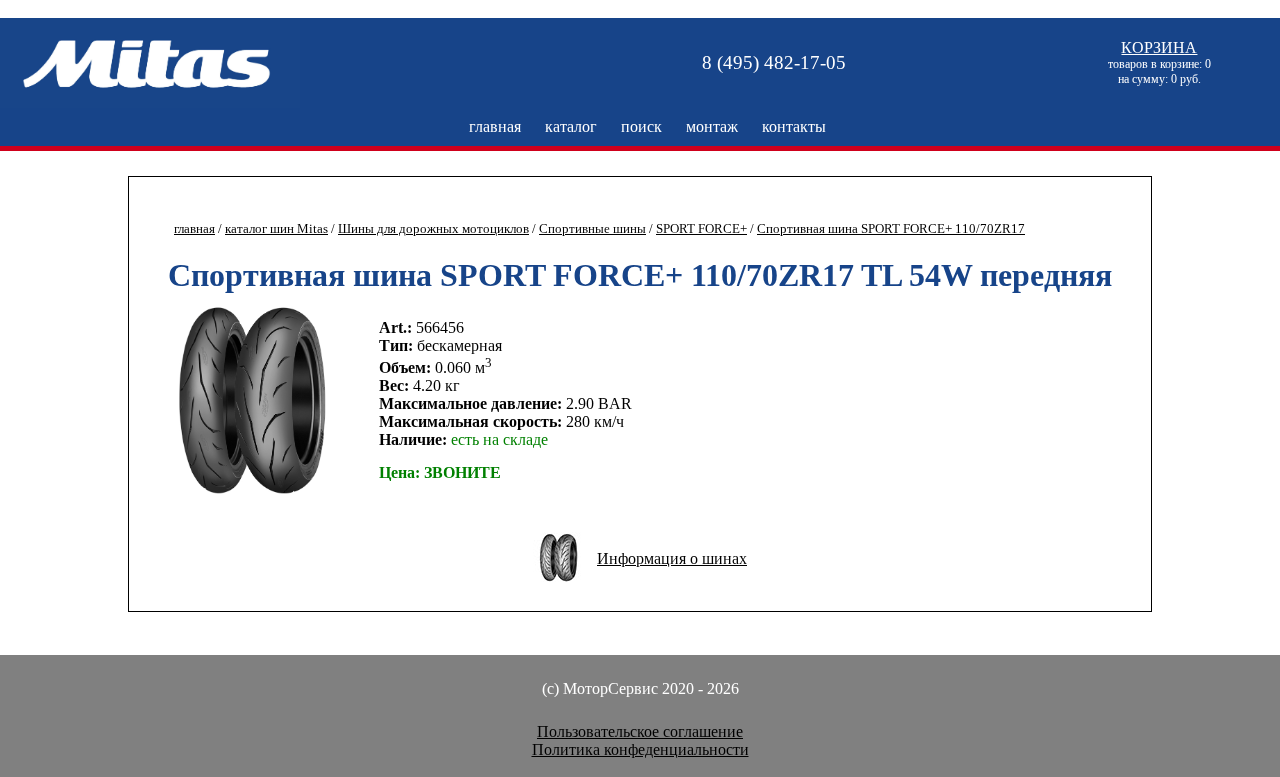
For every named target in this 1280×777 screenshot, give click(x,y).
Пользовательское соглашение (640, 731)
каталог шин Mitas (276, 229)
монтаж (712, 126)
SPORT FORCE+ (701, 229)
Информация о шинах (672, 558)
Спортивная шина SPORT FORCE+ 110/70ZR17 (891, 229)
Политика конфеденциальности (640, 749)
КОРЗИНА (1159, 47)
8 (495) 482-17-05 (774, 62)
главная (495, 126)
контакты (794, 126)
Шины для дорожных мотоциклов (433, 229)
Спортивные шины (592, 229)
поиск (641, 126)
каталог (571, 126)
